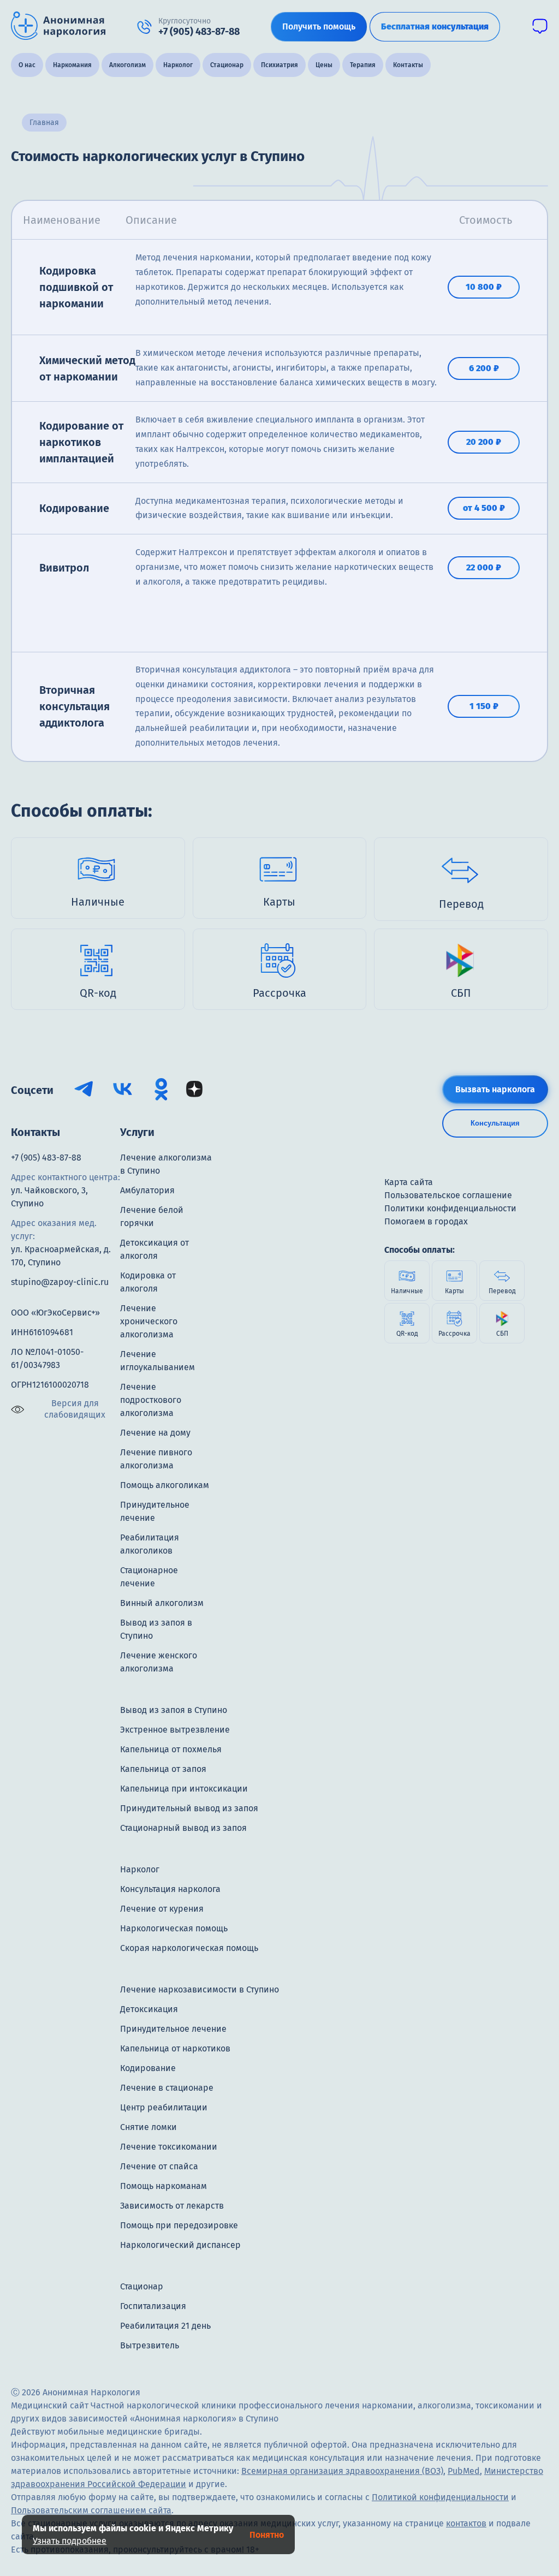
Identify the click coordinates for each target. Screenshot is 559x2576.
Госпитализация (153, 2306)
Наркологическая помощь (174, 1928)
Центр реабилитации (164, 2107)
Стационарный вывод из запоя (183, 1828)
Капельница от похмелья (171, 1749)
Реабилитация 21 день (165, 2326)
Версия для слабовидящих (75, 1409)
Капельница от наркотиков (175, 2048)
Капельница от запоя (163, 1769)
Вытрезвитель (150, 2345)
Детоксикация (149, 2009)
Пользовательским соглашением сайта (91, 2510)
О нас (27, 65)
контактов (466, 2523)
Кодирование (148, 2068)
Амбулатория (147, 1190)
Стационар (227, 65)
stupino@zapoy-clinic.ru (60, 1282)
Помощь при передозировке (179, 2225)
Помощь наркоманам (163, 2186)
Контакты (408, 65)
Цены (324, 65)
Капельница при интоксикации (184, 1789)
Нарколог (178, 65)
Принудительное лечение (173, 2029)
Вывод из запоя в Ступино (174, 1710)
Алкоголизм (127, 65)
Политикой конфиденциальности (440, 2497)
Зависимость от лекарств (172, 2206)
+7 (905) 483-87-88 (46, 1158)
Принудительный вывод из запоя (189, 1808)
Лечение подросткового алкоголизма (151, 1400)
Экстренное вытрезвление (175, 1730)
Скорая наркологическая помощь (189, 1948)
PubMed (464, 2471)
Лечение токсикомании (169, 2147)
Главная (44, 123)
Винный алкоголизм (162, 1603)
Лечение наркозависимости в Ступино (200, 1989)
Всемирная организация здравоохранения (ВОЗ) (342, 2471)
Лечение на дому (155, 1433)
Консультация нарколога (170, 1889)
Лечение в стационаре (167, 2088)
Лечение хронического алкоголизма (149, 1321)
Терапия (363, 65)
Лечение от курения (162, 1909)
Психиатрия (279, 65)
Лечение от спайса (159, 2166)
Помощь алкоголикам (165, 1485)
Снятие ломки (148, 2127)
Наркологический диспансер (180, 2245)
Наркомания (72, 65)
